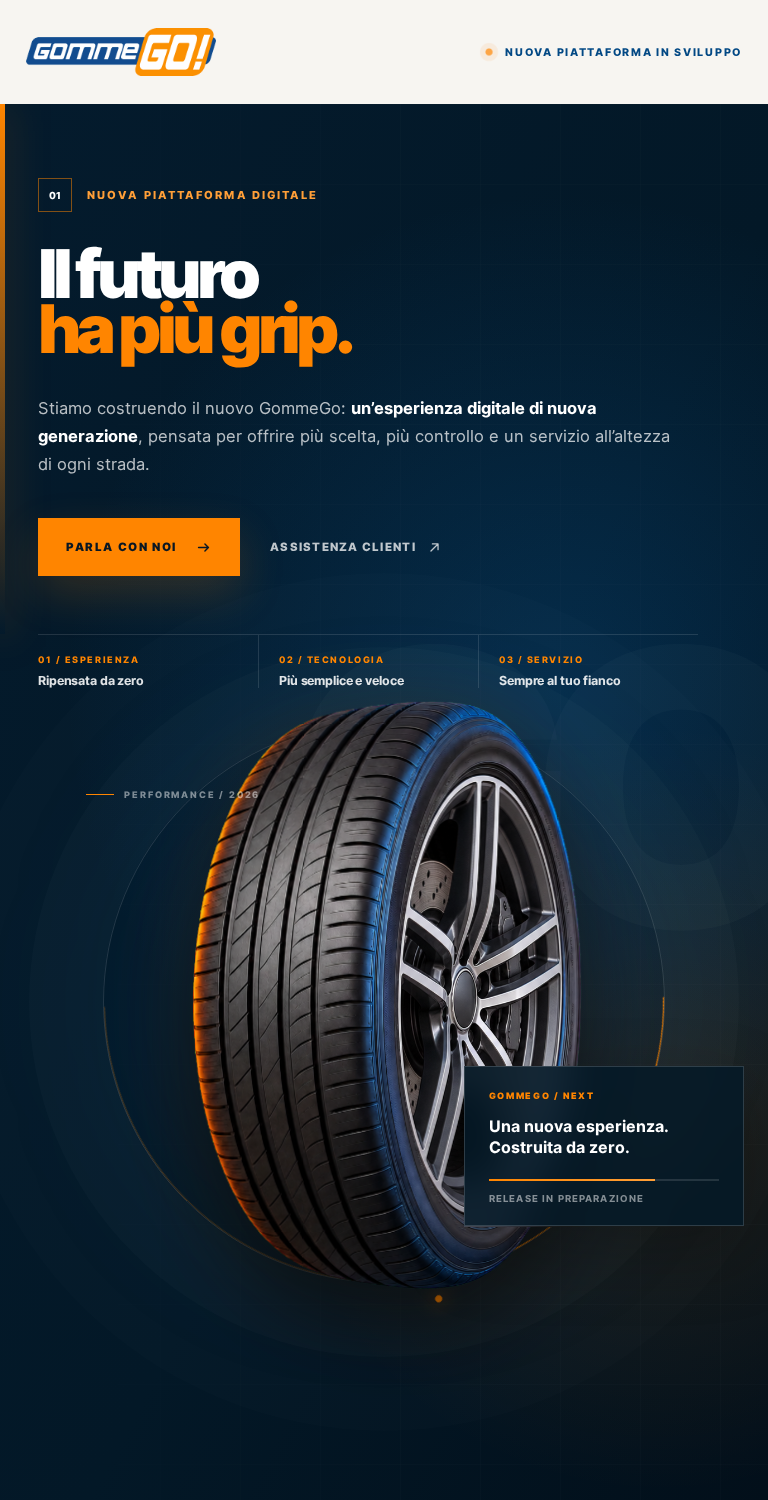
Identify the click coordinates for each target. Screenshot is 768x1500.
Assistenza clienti (343, 547)
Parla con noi (121, 547)
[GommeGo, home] (121, 52)
